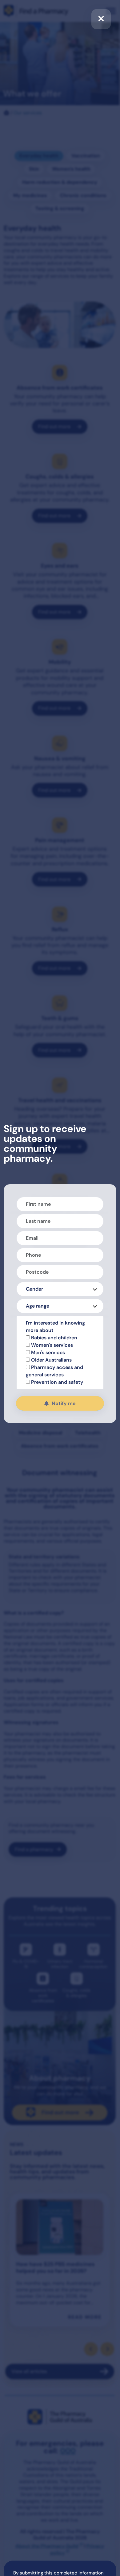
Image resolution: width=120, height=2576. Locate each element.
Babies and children (54, 1338)
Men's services (47, 1352)
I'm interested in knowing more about (55, 1327)
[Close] (101, 19)
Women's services (51, 1345)
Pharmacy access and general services (54, 1371)
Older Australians (51, 1360)
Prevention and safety (56, 1382)
